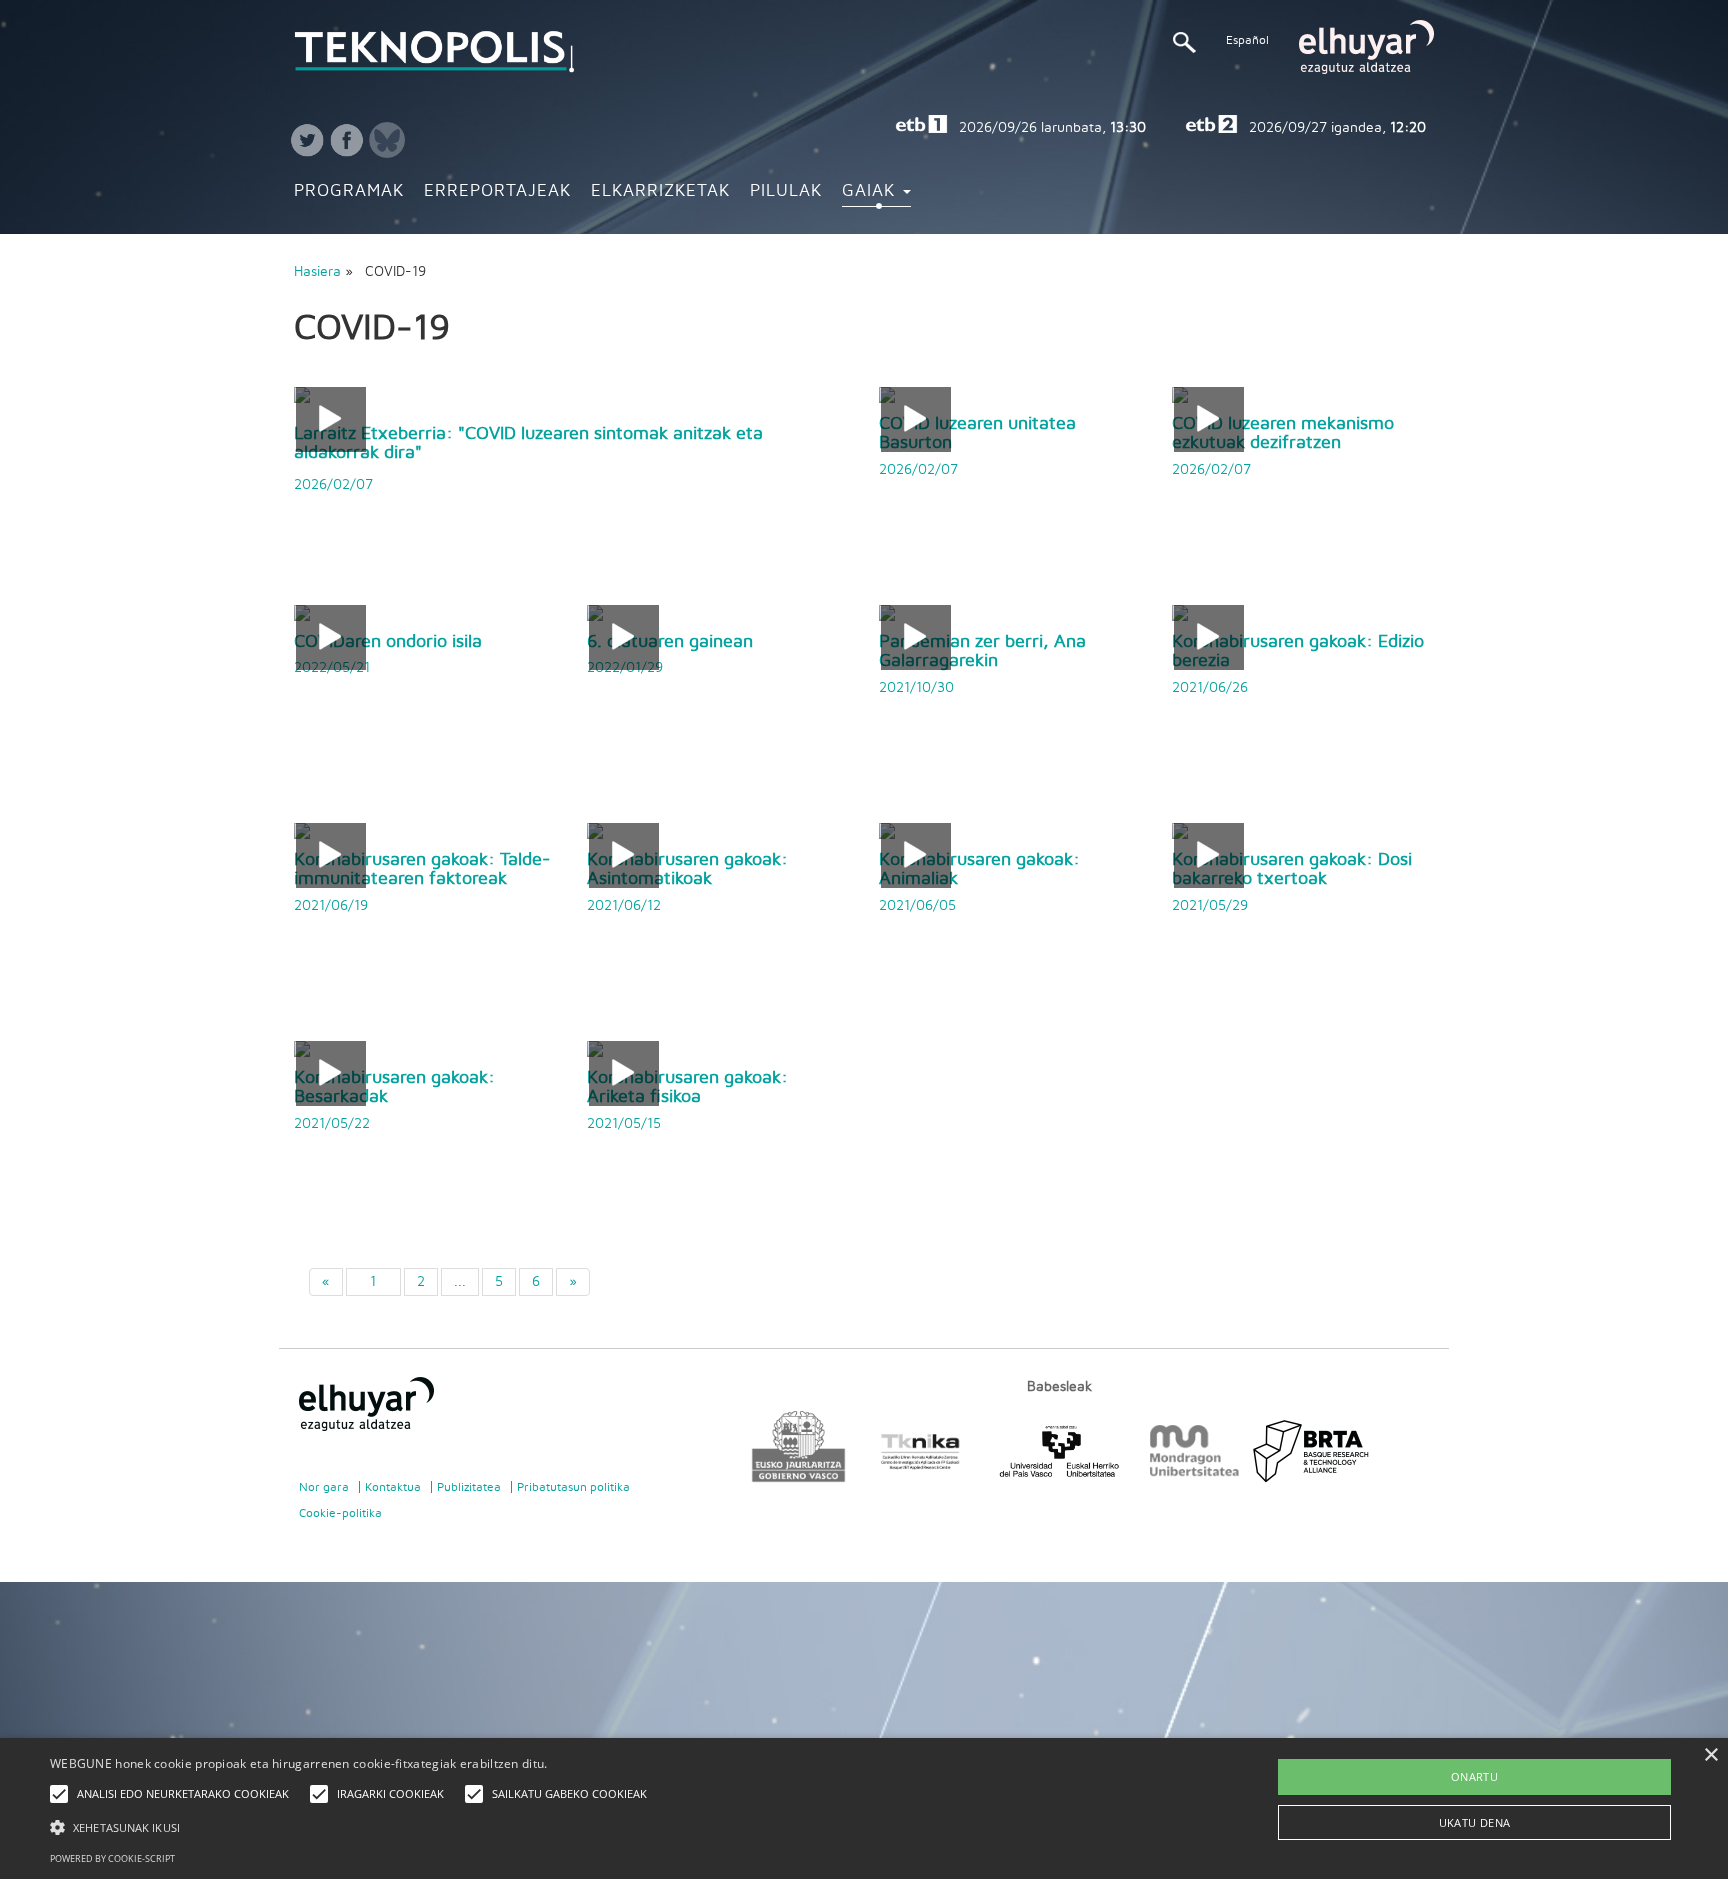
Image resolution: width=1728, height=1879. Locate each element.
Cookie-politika (340, 1513)
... (460, 1282)
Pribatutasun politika (573, 1487)
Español (1247, 40)
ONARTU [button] (1474, 1776)
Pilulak (786, 191)
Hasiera (317, 272)
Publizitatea (469, 1487)
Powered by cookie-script (112, 1858)
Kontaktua (393, 1487)
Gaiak (871, 191)
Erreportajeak (497, 191)
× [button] (1710, 1755)
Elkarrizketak (660, 191)
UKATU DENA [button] (1475, 1822)
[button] (353, 1826)
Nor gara (324, 1487)
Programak (349, 191)
